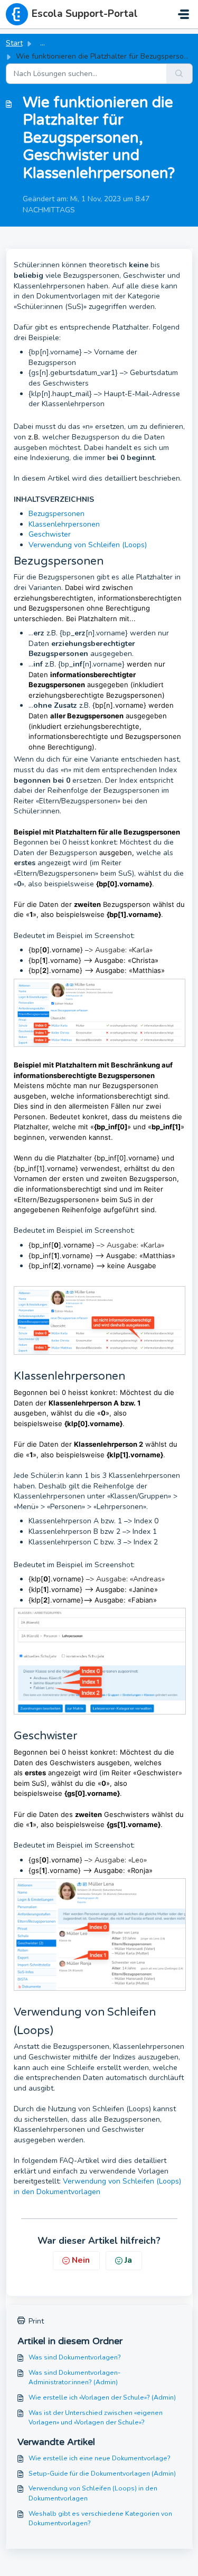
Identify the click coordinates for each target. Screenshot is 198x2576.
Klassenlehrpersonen (64, 524)
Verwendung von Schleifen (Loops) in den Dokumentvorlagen (97, 2186)
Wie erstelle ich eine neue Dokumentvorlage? (100, 2458)
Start (14, 43)
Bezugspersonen (56, 514)
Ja (128, 2260)
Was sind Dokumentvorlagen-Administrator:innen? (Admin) (74, 2377)
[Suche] (180, 74)
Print (36, 2321)
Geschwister (50, 534)
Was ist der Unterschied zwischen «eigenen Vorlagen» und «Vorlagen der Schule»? (96, 2418)
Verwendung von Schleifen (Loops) (88, 545)
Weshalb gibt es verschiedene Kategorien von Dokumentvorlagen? (100, 2518)
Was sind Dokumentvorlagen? (75, 2357)
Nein (81, 2260)
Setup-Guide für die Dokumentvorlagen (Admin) (102, 2474)
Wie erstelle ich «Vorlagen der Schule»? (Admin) (102, 2397)
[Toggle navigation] (183, 14)
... (43, 43)
